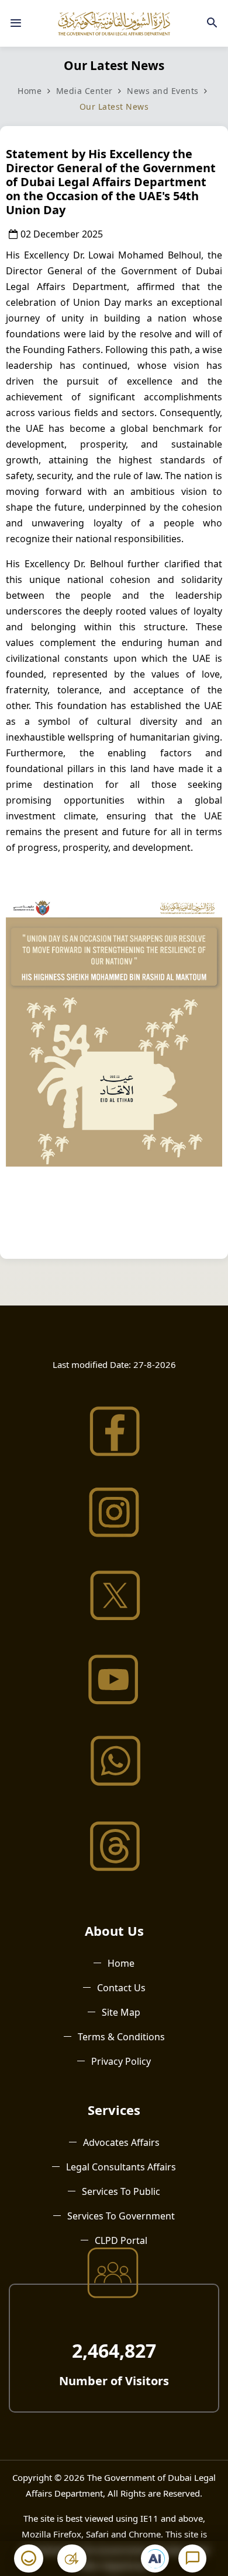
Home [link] (30, 91)
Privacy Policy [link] (121, 2061)
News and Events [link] (164, 91)
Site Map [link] (121, 2012)
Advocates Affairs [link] (121, 2142)
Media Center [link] (84, 91)
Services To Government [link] (121, 2216)
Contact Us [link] (121, 1988)
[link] (16, 23)
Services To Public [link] (121, 2191)
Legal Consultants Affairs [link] (121, 2167)
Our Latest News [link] (114, 107)
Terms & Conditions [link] (121, 2037)
